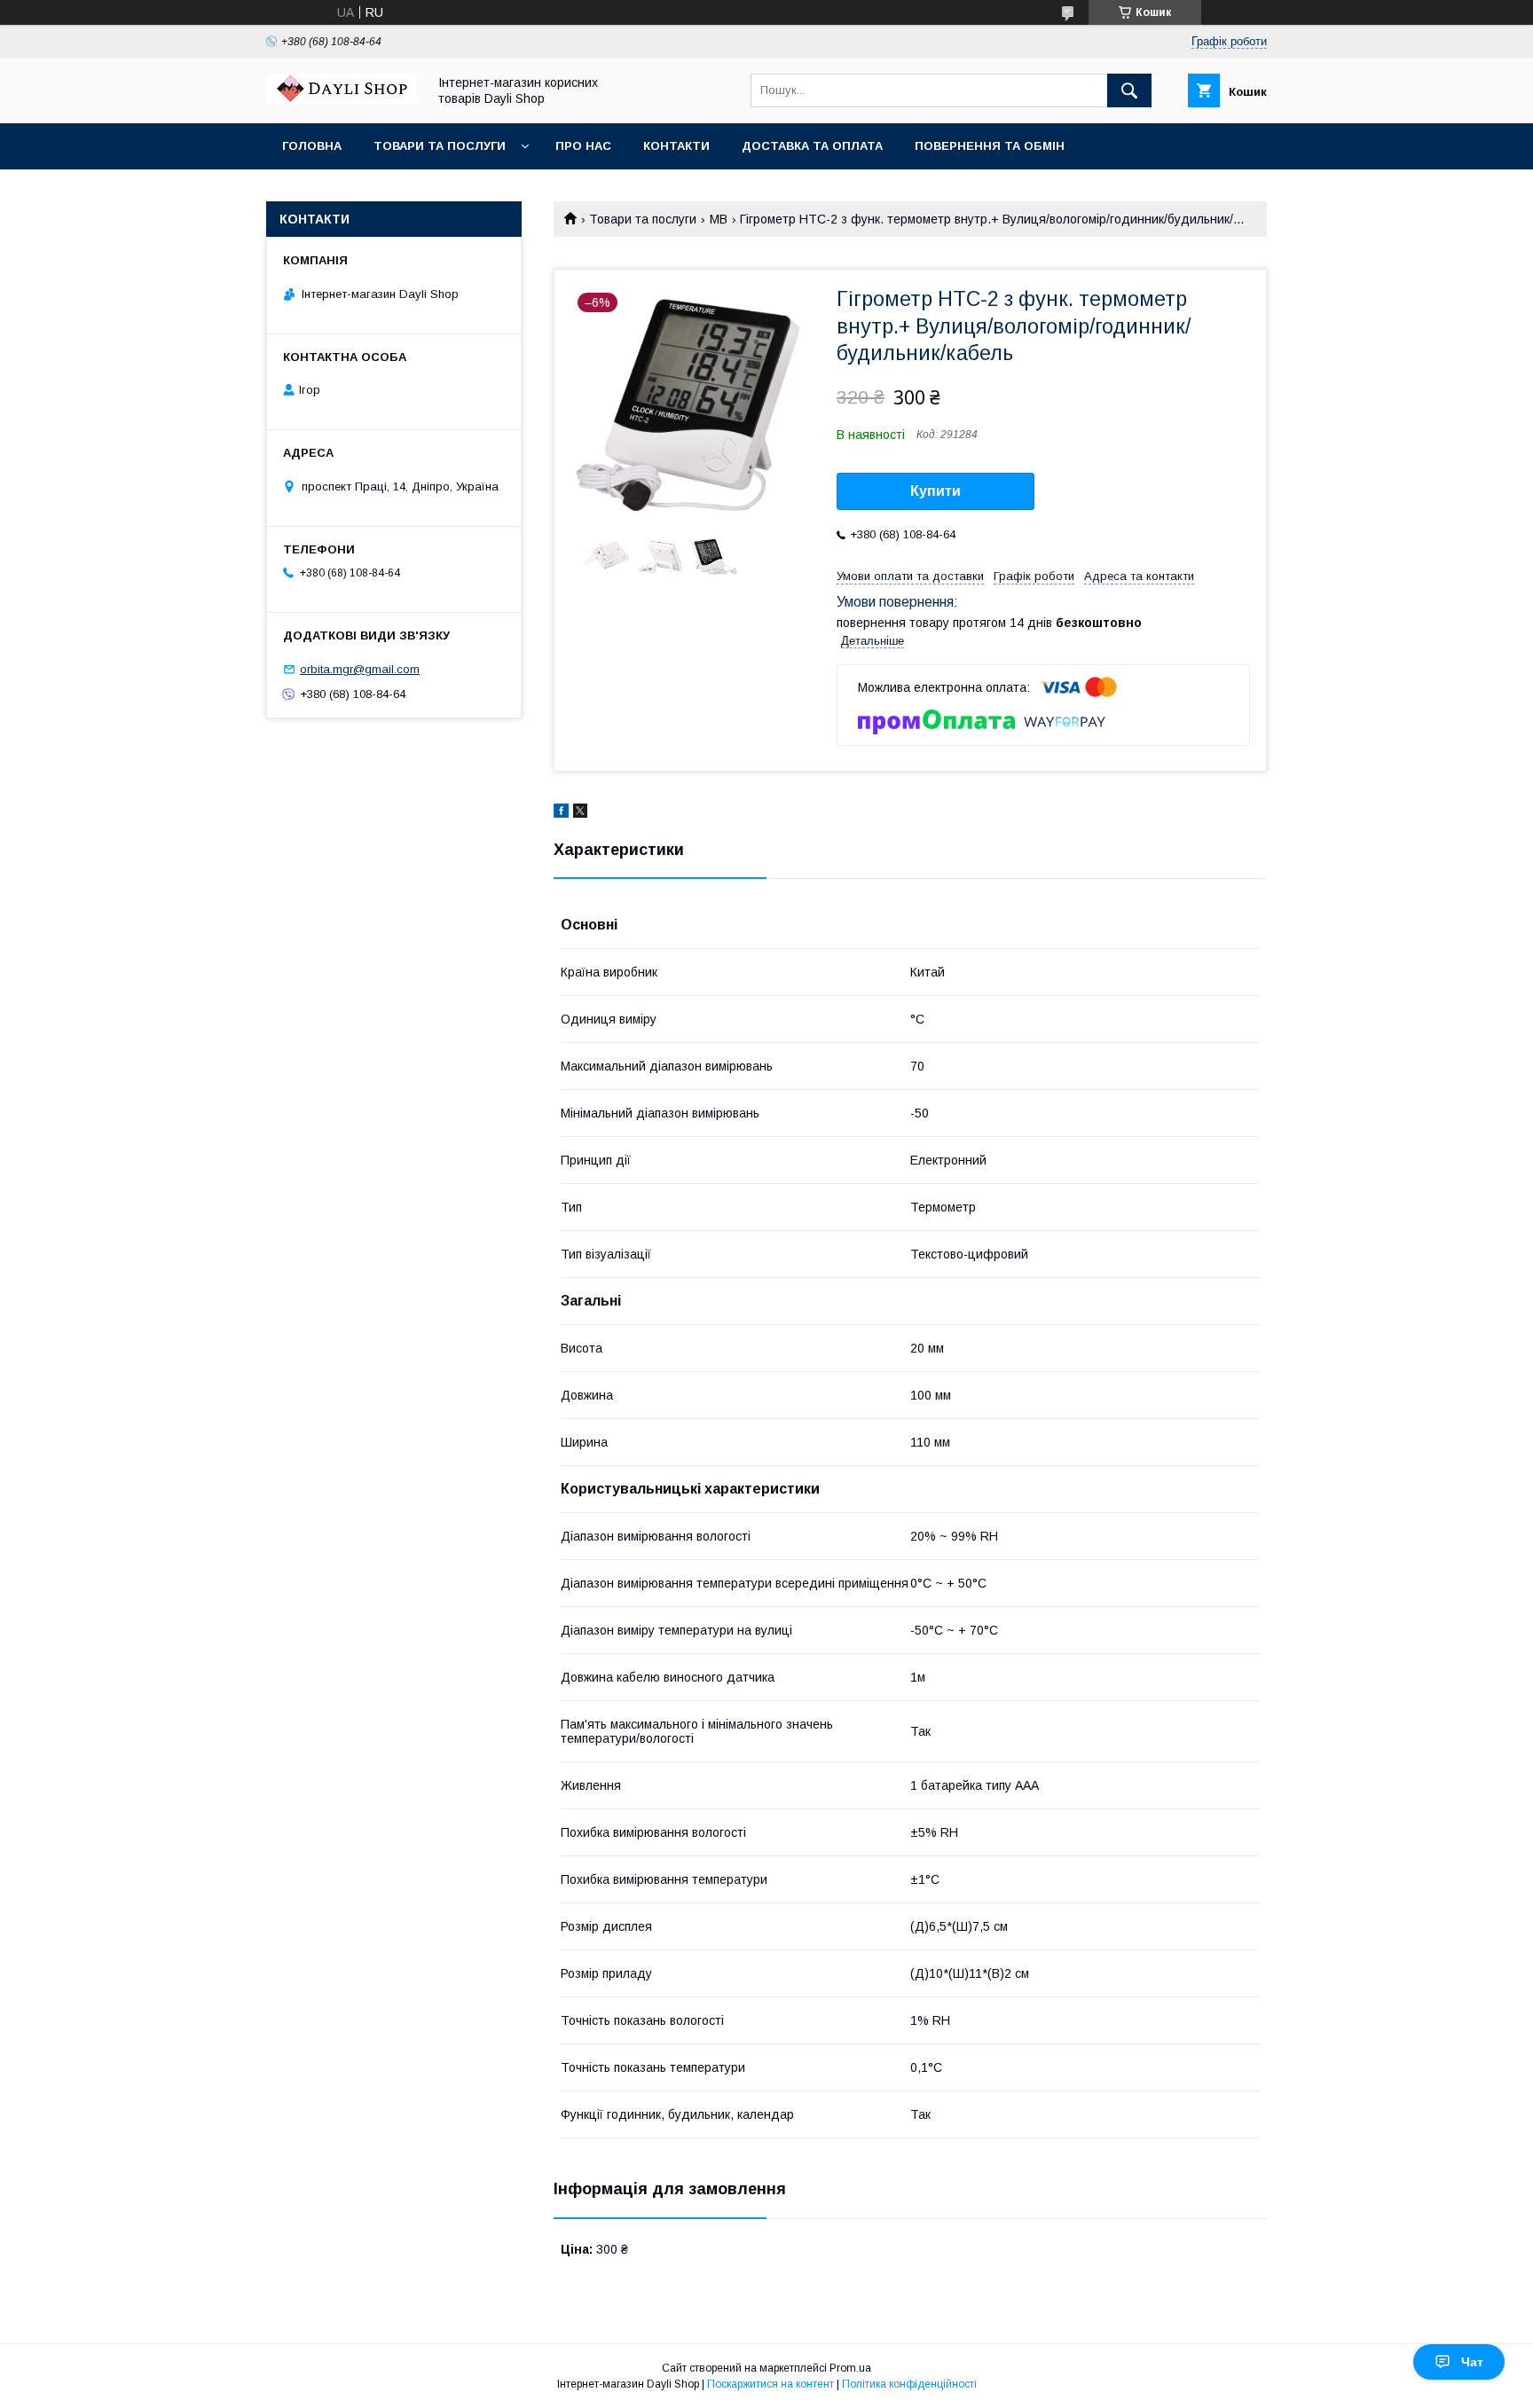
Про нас (583, 146)
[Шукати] (1129, 90)
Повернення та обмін (990, 146)
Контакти (676, 146)
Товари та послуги (440, 146)
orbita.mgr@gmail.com (360, 669)
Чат (1472, 2362)
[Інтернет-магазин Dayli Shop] (342, 100)
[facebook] (561, 813)
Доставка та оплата (812, 146)
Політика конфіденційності (909, 2384)
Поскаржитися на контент (770, 2384)
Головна (312, 146)
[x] (580, 813)
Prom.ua (850, 2368)
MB (719, 219)
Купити (936, 491)
